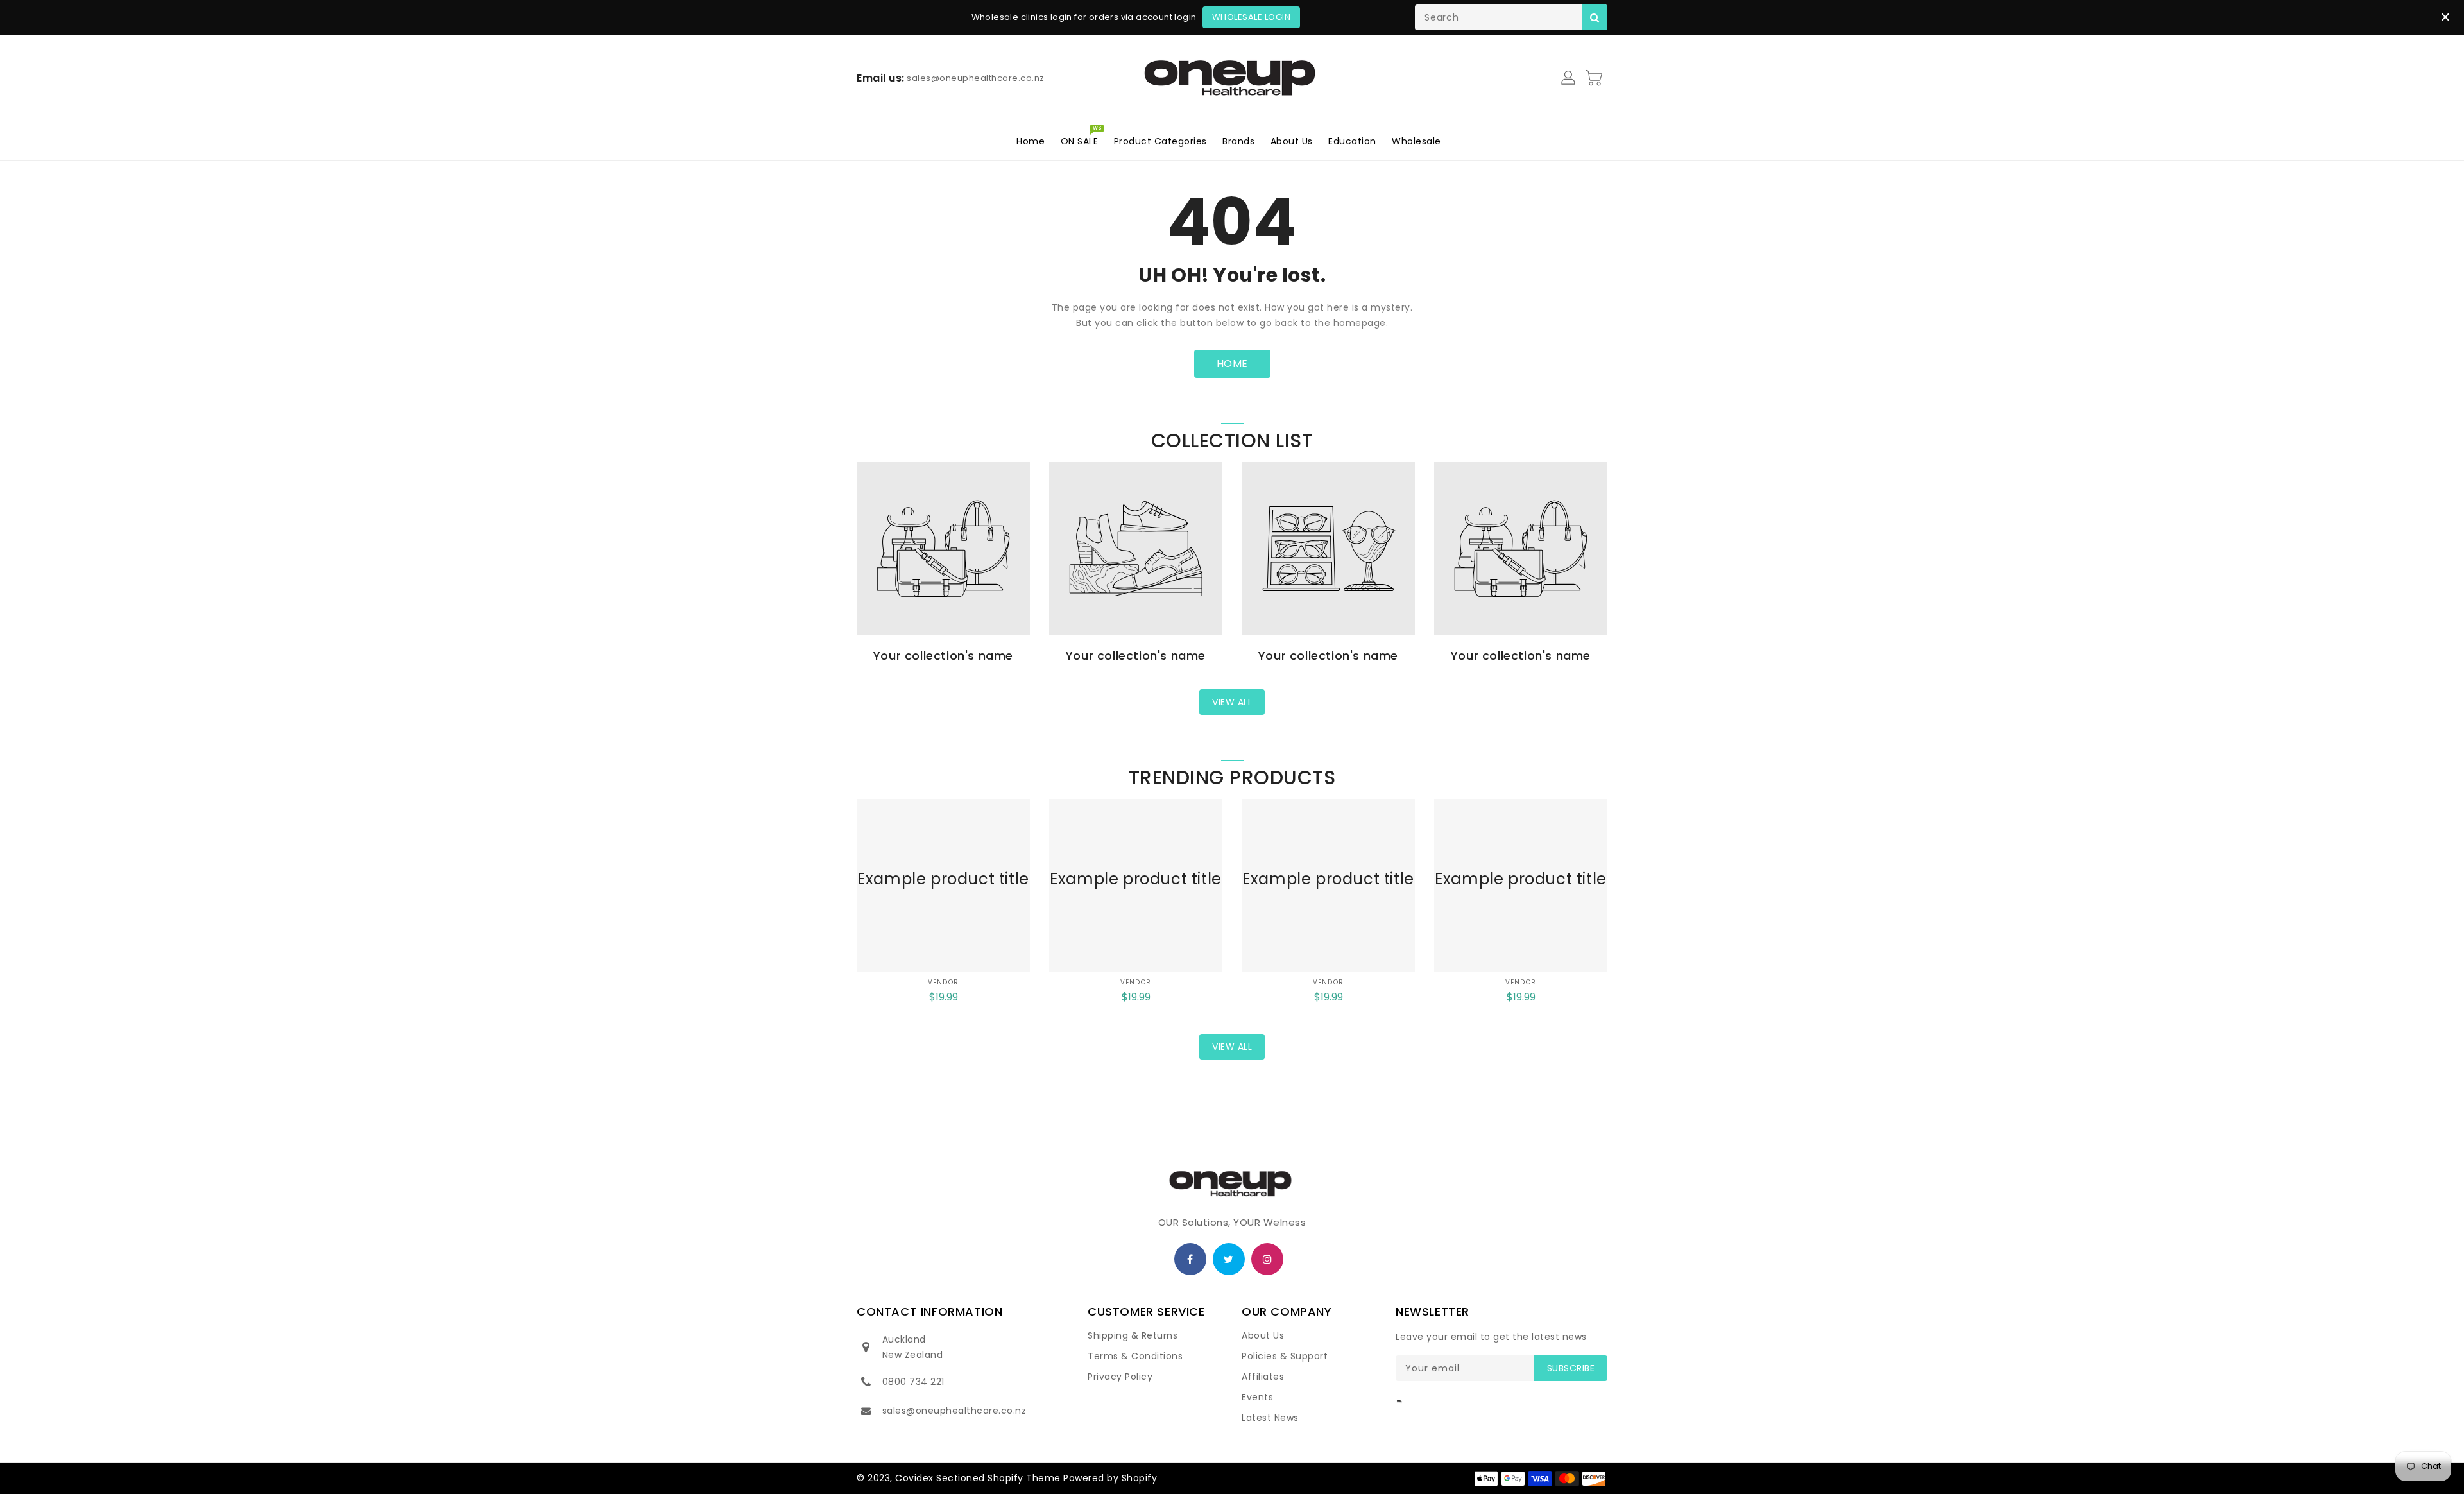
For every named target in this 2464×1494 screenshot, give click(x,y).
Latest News (1270, 1418)
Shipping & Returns (1133, 1335)
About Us (1263, 1335)
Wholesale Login (1252, 17)
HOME (1232, 364)
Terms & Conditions (1135, 1356)
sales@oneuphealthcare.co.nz (954, 1411)
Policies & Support (1285, 1356)
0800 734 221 (913, 1382)
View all (1232, 702)
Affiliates (1263, 1377)
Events (1257, 1397)
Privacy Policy (1120, 1377)
